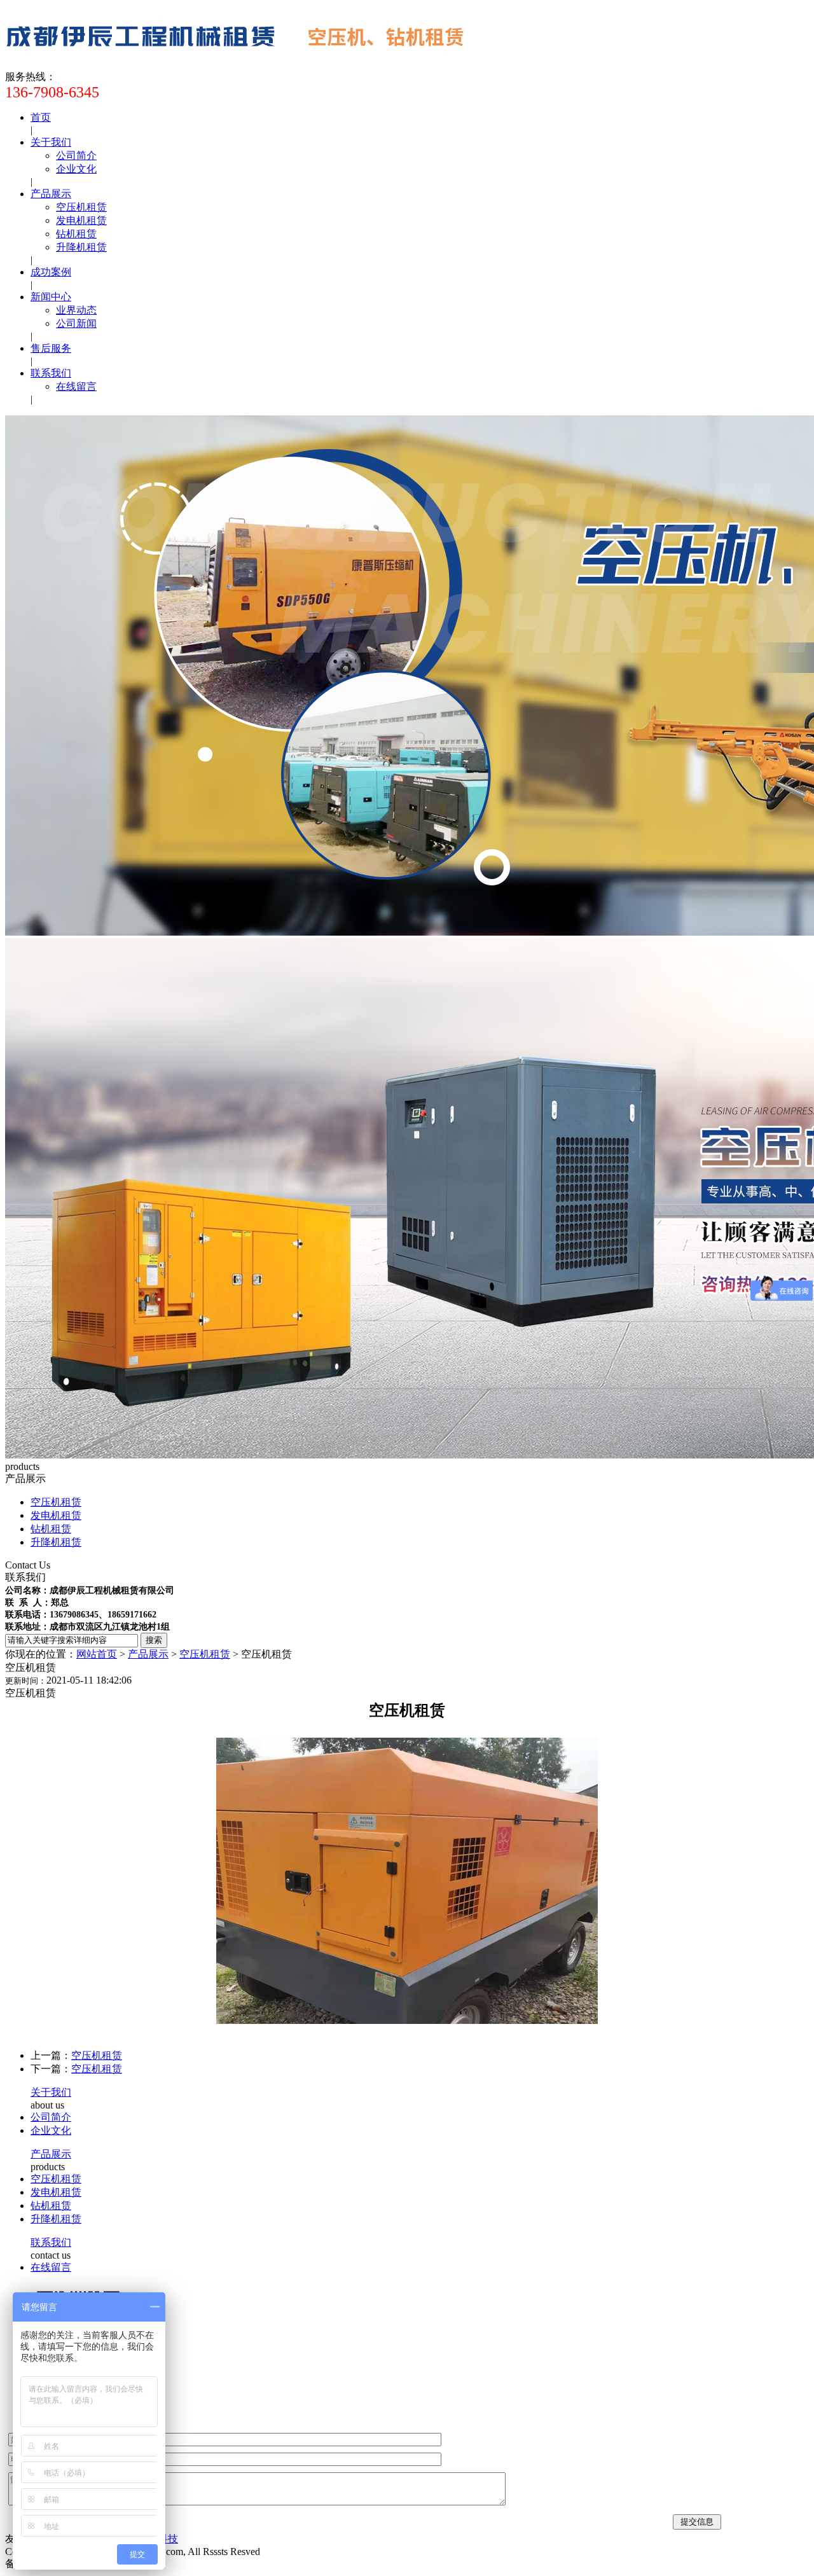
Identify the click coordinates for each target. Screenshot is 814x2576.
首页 (41, 117)
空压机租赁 (81, 207)
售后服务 (51, 348)
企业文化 (76, 169)
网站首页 (97, 1654)
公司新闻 (76, 323)
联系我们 (51, 373)
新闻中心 (51, 297)
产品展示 (51, 194)
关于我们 (51, 142)
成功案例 (51, 272)
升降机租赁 (81, 247)
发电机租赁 (81, 220)
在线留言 (76, 386)
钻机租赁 (76, 234)
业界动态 (76, 310)
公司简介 (76, 156)
